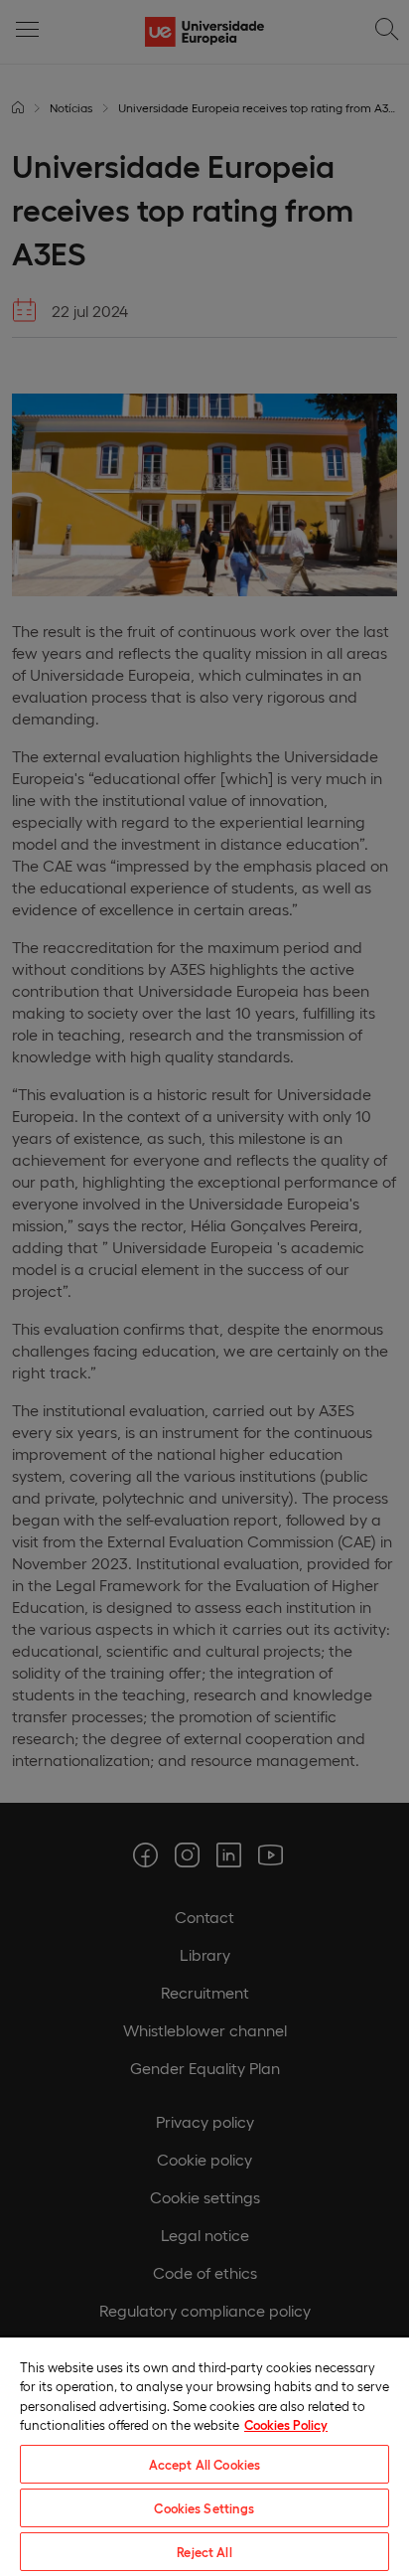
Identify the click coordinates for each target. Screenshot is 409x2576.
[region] (204, 2456)
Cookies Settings (204, 2508)
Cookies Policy (286, 2424)
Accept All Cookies (204, 2464)
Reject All (204, 2552)
